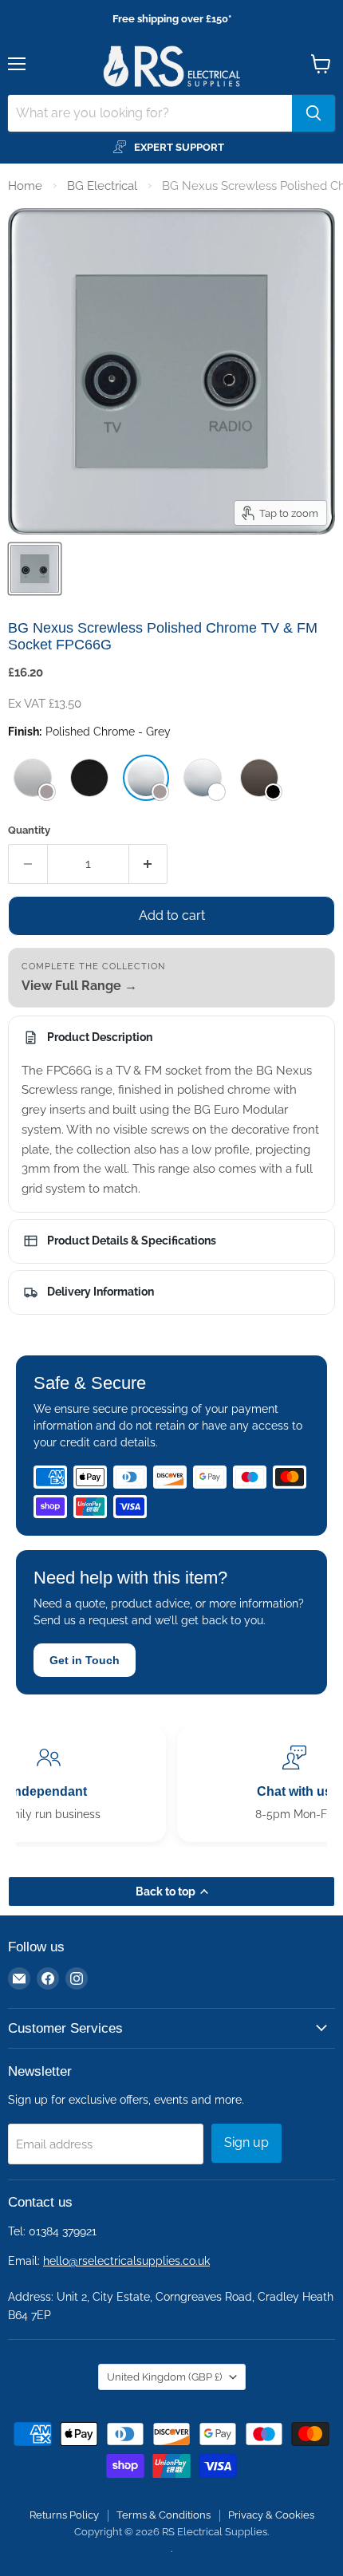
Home (25, 186)
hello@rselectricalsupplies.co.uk (126, 2261)
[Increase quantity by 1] (149, 864)
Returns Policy (64, 2515)
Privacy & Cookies (271, 2515)
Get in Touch (85, 1660)
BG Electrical (102, 186)
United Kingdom (164, 2377)
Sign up (246, 2142)
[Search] (313, 113)
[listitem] (33, 778)
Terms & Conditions (164, 2515)
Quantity (29, 830)
